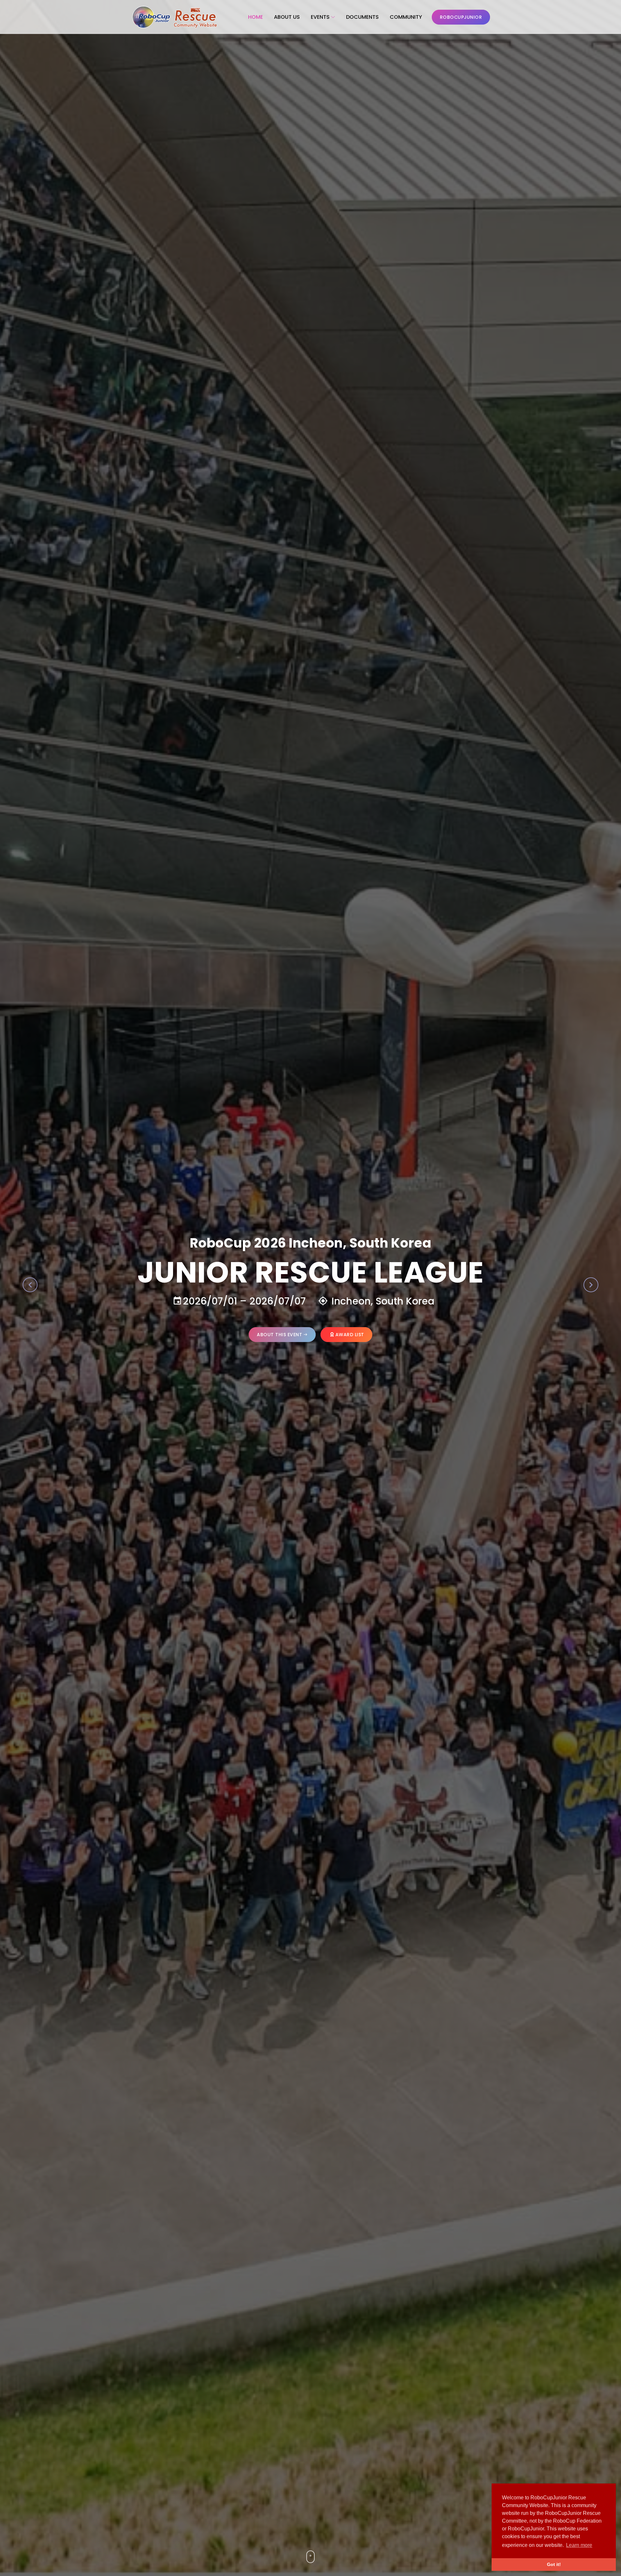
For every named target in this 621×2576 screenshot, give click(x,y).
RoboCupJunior (461, 17)
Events (320, 17)
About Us (287, 17)
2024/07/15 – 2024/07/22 (239, 1301)
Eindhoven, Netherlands (382, 1301)
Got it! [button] (554, 2564)
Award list (350, 1335)
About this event (279, 1335)
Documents (362, 17)
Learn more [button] (579, 2545)
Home (256, 17)
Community (406, 17)
